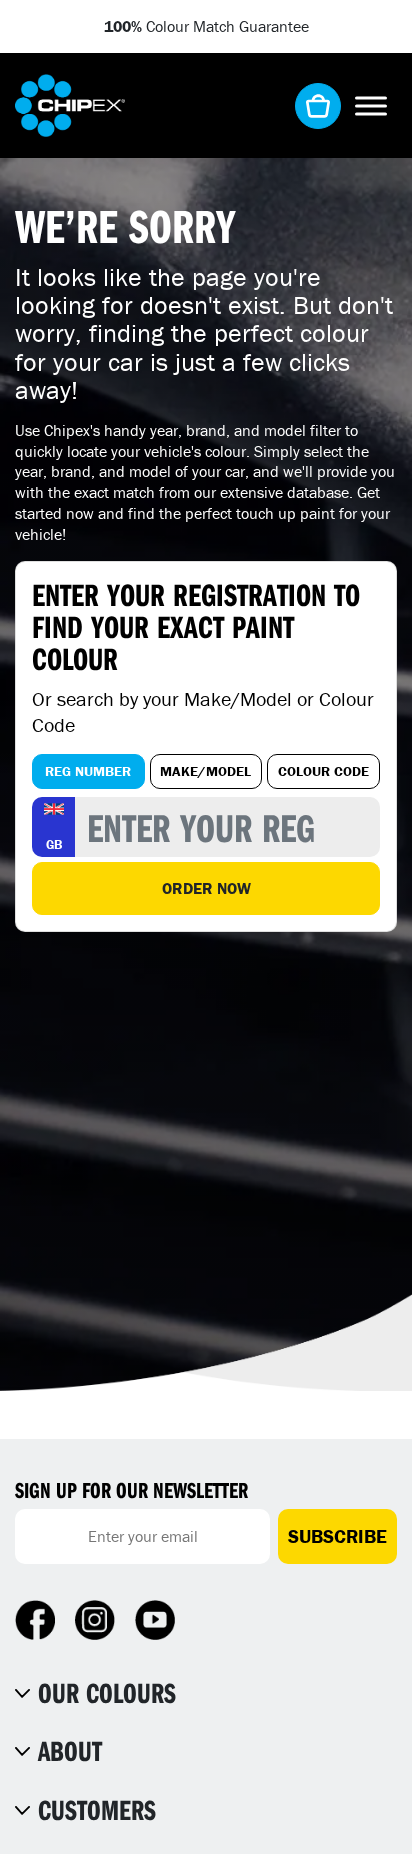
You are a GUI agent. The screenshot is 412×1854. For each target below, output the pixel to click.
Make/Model (205, 771)
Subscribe (337, 1536)
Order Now (206, 888)
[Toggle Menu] (371, 105)
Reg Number (88, 771)
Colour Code (323, 771)
